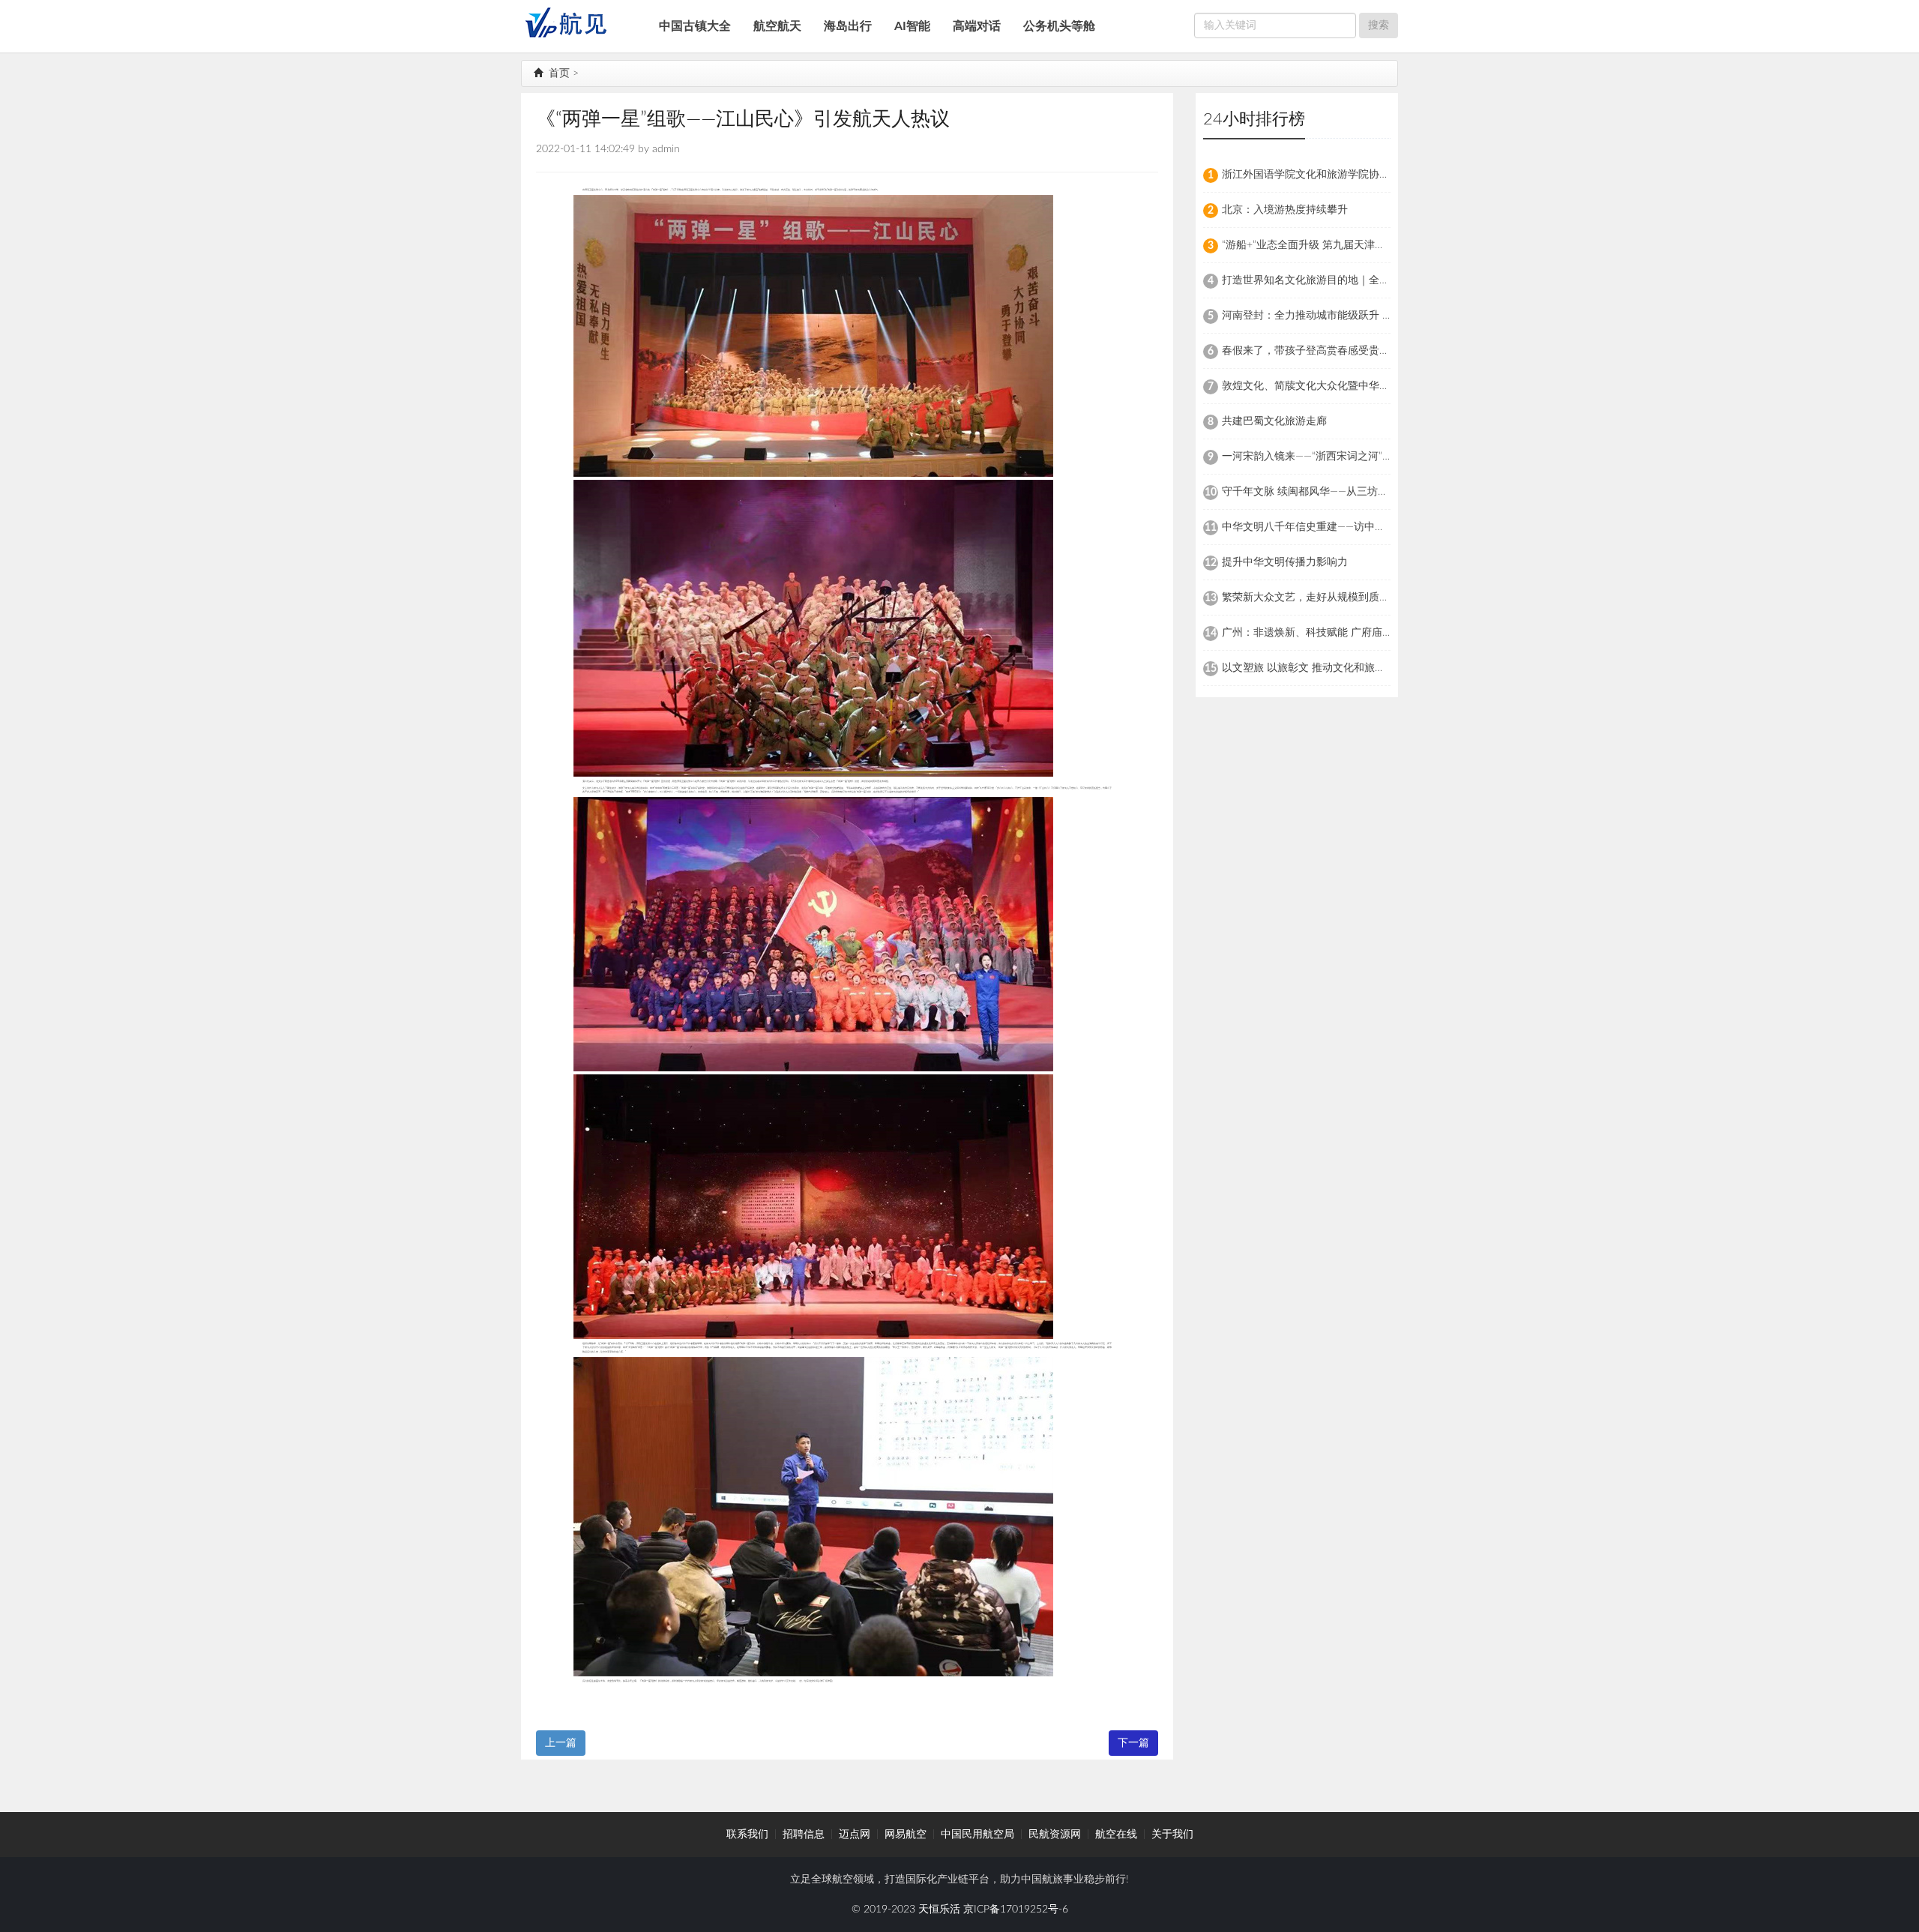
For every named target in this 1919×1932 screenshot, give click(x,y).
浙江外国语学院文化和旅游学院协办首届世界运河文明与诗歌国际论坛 (1385, 175)
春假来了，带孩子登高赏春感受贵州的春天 (1322, 351)
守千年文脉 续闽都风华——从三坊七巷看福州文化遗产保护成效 (1368, 492)
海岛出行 (848, 26)
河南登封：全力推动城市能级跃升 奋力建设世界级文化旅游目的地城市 (1386, 316)
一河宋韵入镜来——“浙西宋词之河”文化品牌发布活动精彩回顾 (1365, 457)
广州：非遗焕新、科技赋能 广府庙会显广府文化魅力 (1344, 633)
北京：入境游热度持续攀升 (1285, 210)
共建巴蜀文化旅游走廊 (1274, 421)
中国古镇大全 (695, 26)
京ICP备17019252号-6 (1016, 1910)
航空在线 (1116, 1835)
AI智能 (912, 26)
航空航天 (777, 26)
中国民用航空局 (977, 1835)
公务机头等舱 (1059, 26)
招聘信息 (804, 1835)
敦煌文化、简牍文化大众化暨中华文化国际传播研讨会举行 (1358, 386)
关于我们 (1172, 1835)
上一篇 (561, 1743)
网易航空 (906, 1835)
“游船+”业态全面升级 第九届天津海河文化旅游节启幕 (1346, 245)
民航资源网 (1055, 1835)
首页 (558, 73)
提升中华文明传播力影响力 (1285, 562)
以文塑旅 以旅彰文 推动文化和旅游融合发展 (1325, 668)
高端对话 (977, 26)
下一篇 (1133, 1743)
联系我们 (747, 1835)
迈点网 (855, 1835)
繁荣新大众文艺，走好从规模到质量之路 (1316, 598)
